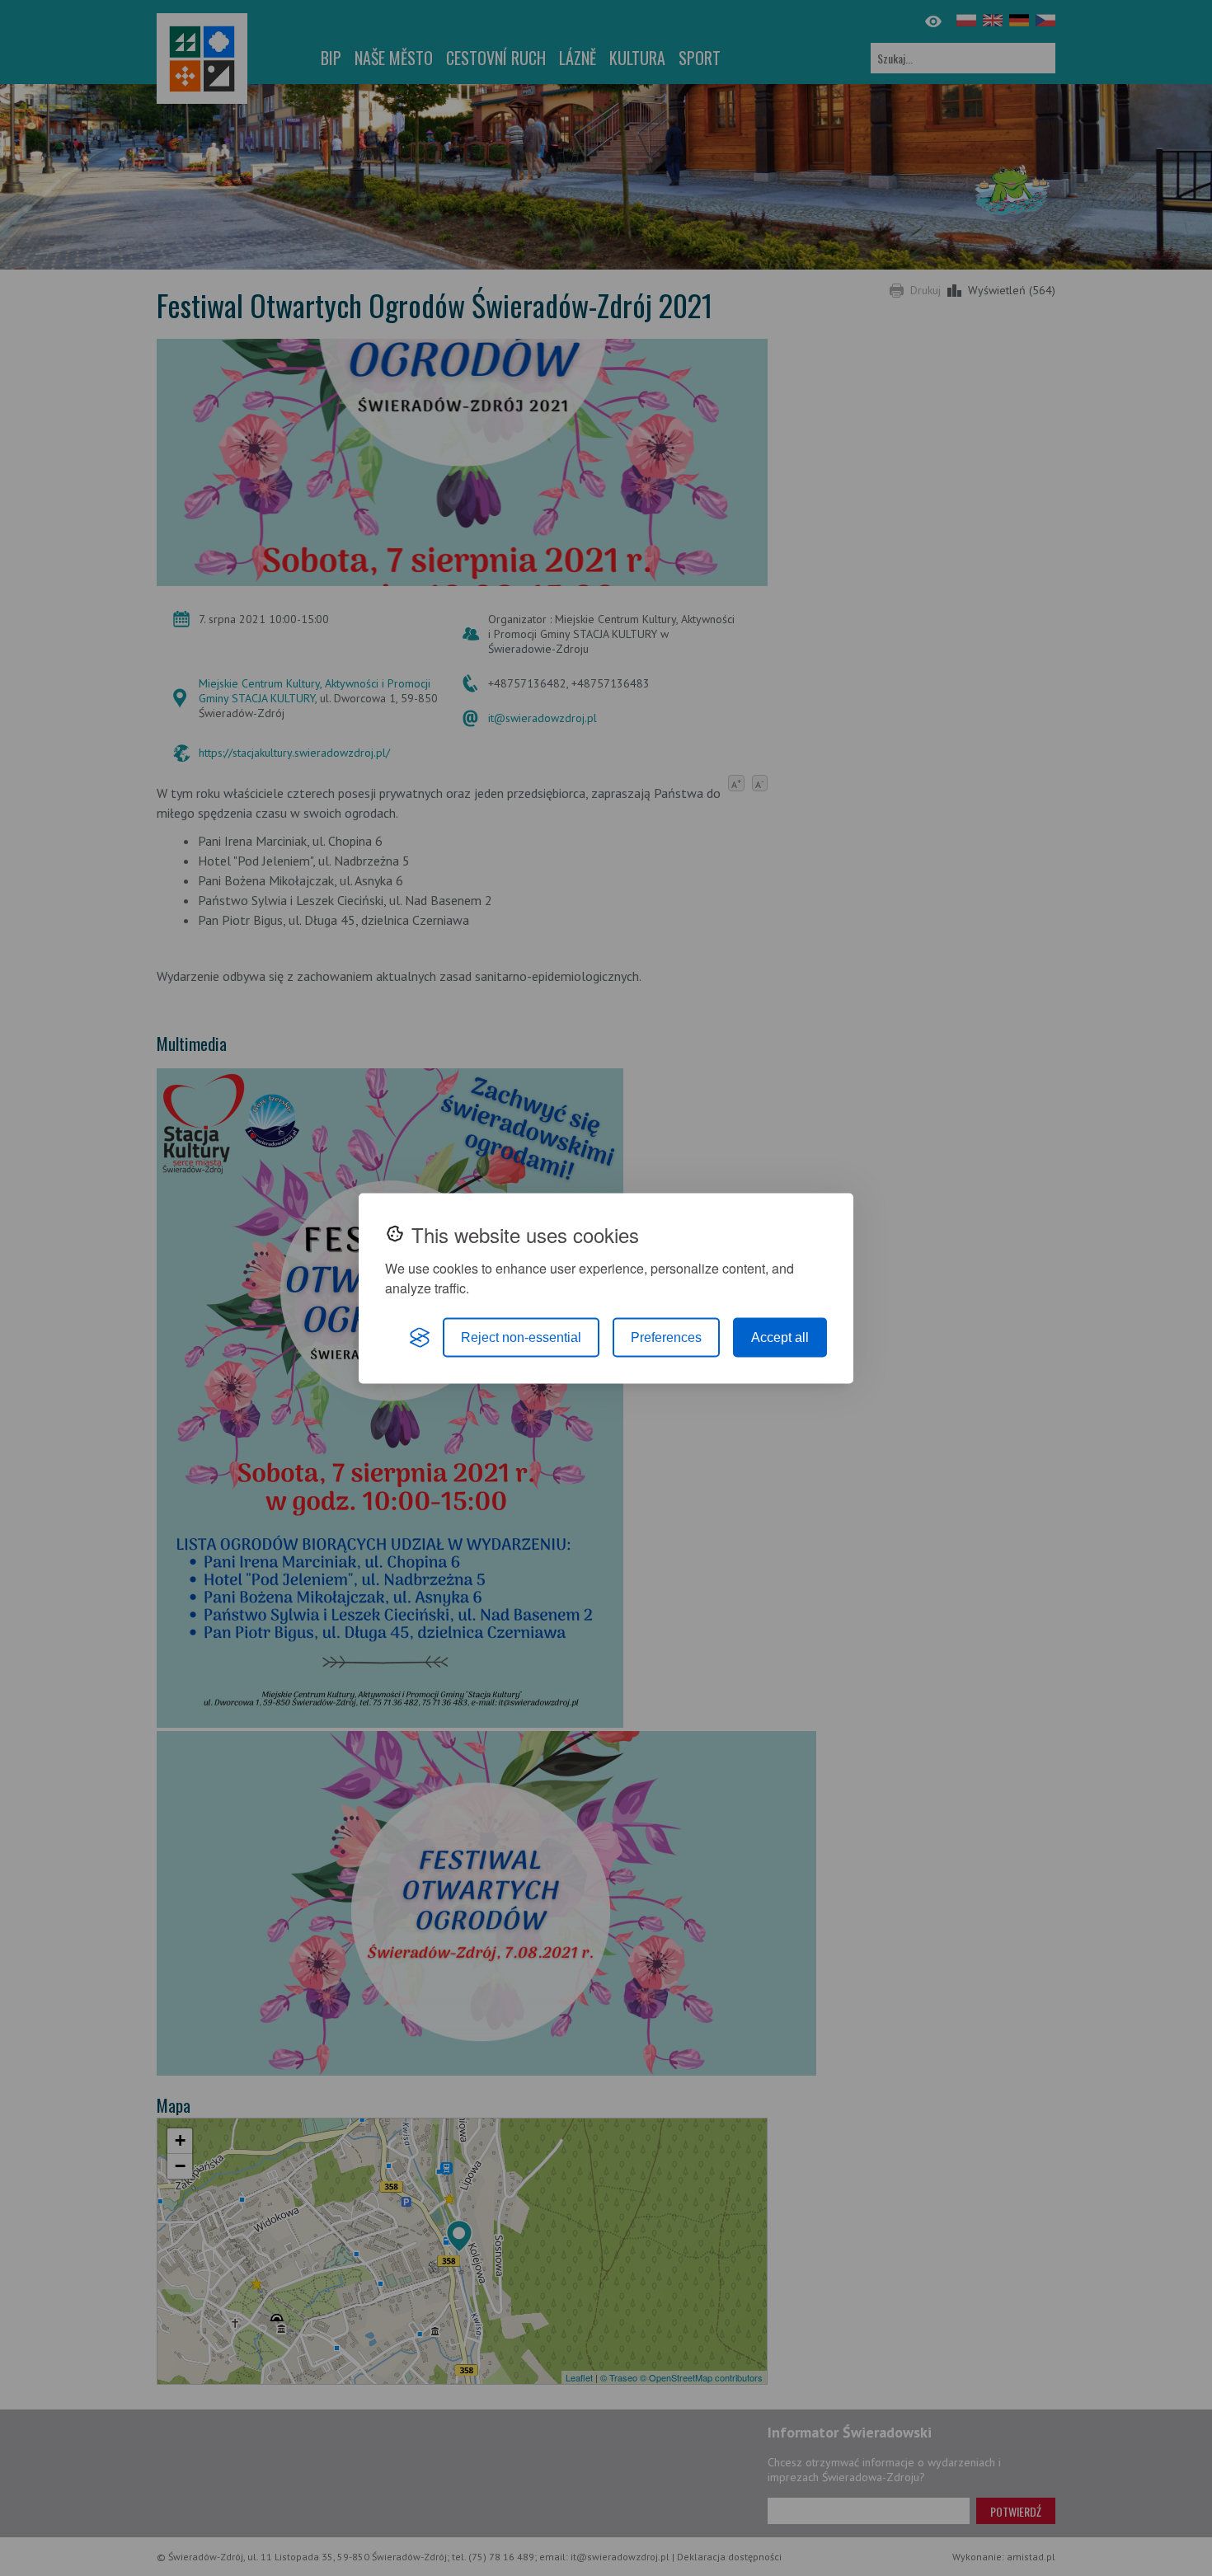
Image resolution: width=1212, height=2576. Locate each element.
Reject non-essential (521, 1337)
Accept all (780, 1337)
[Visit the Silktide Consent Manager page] (420, 1337)
